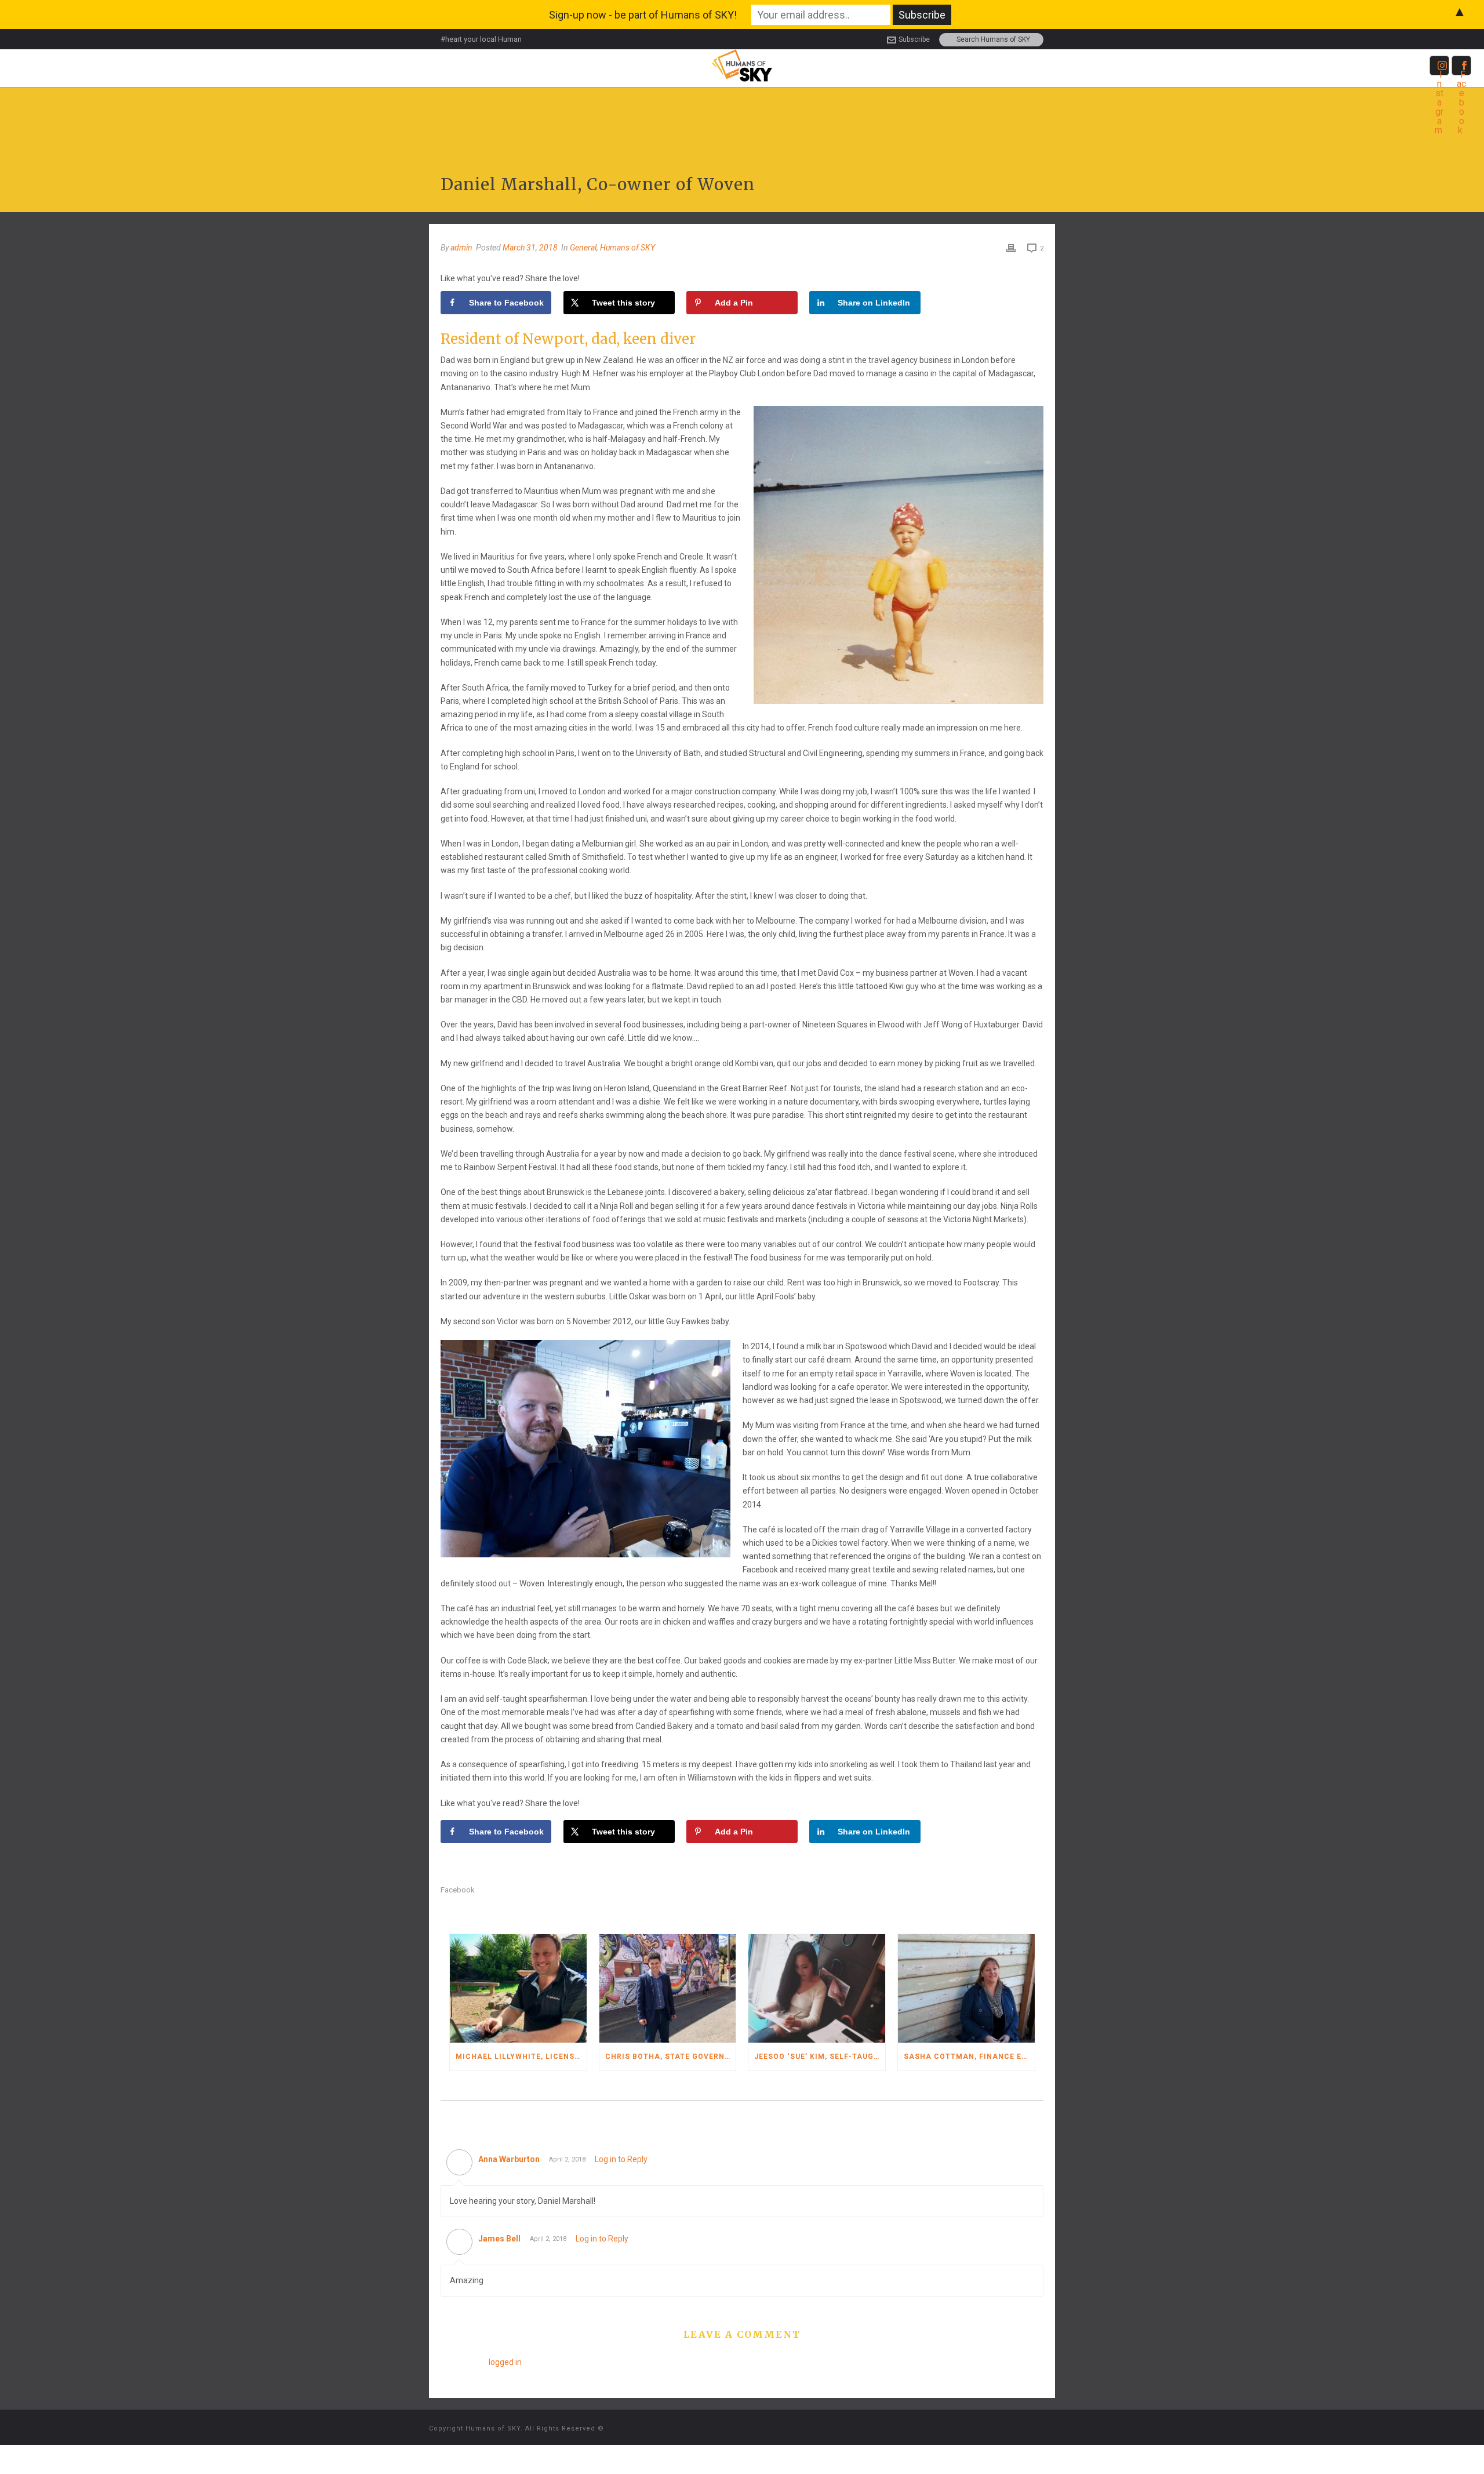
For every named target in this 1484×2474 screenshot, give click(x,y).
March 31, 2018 (530, 248)
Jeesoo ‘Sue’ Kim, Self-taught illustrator (820, 2057)
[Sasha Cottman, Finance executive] (966, 1988)
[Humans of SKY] (742, 65)
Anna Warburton (509, 2159)
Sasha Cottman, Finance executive (969, 2057)
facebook (458, 1890)
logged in (505, 2362)
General (583, 248)
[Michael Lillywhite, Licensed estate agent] (518, 1988)
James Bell (499, 2239)
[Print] (1011, 248)
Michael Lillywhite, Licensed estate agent (521, 2057)
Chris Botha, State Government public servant (671, 2057)
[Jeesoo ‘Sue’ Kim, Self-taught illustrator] (817, 1988)
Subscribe (914, 39)
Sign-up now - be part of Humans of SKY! (643, 15)
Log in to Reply (621, 2159)
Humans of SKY (628, 248)
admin (461, 248)
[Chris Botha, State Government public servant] (668, 1988)
